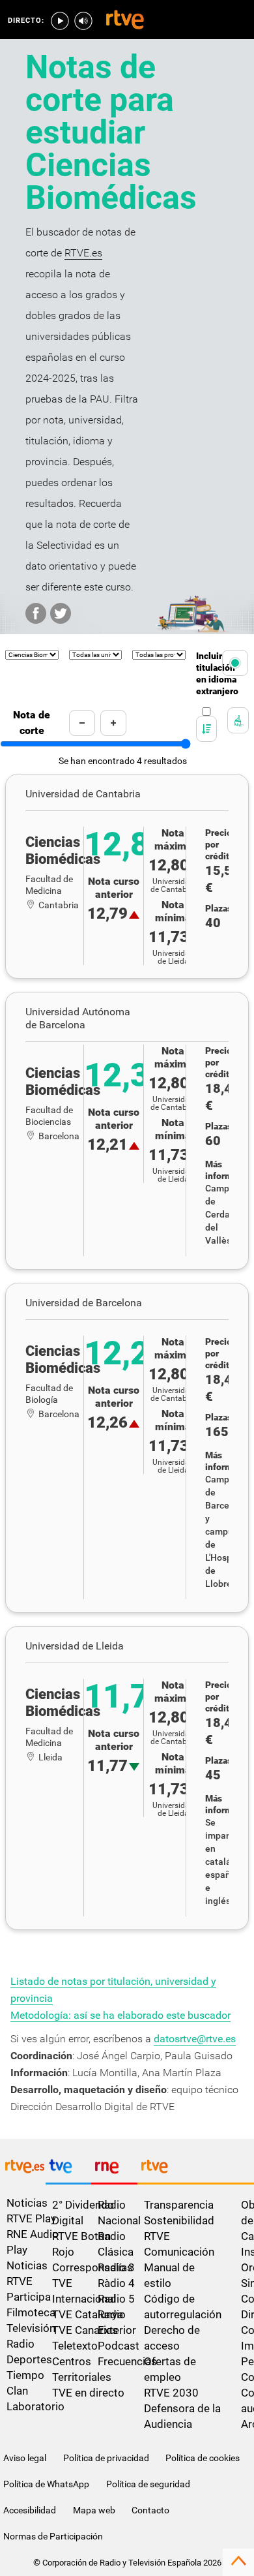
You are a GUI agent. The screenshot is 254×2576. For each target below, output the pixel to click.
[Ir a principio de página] (238, 2568)
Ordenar (198, 719)
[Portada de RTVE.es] (125, 21)
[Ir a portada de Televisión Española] (68, 2170)
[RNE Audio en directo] (83, 21)
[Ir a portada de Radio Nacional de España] (114, 2170)
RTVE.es (83, 253)
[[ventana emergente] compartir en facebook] (36, 613)
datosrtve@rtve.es (195, 2039)
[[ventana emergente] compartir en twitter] (61, 613)
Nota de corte (32, 723)
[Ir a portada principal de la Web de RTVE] (23, 2169)
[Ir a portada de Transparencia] (196, 2170)
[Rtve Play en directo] (60, 21)
